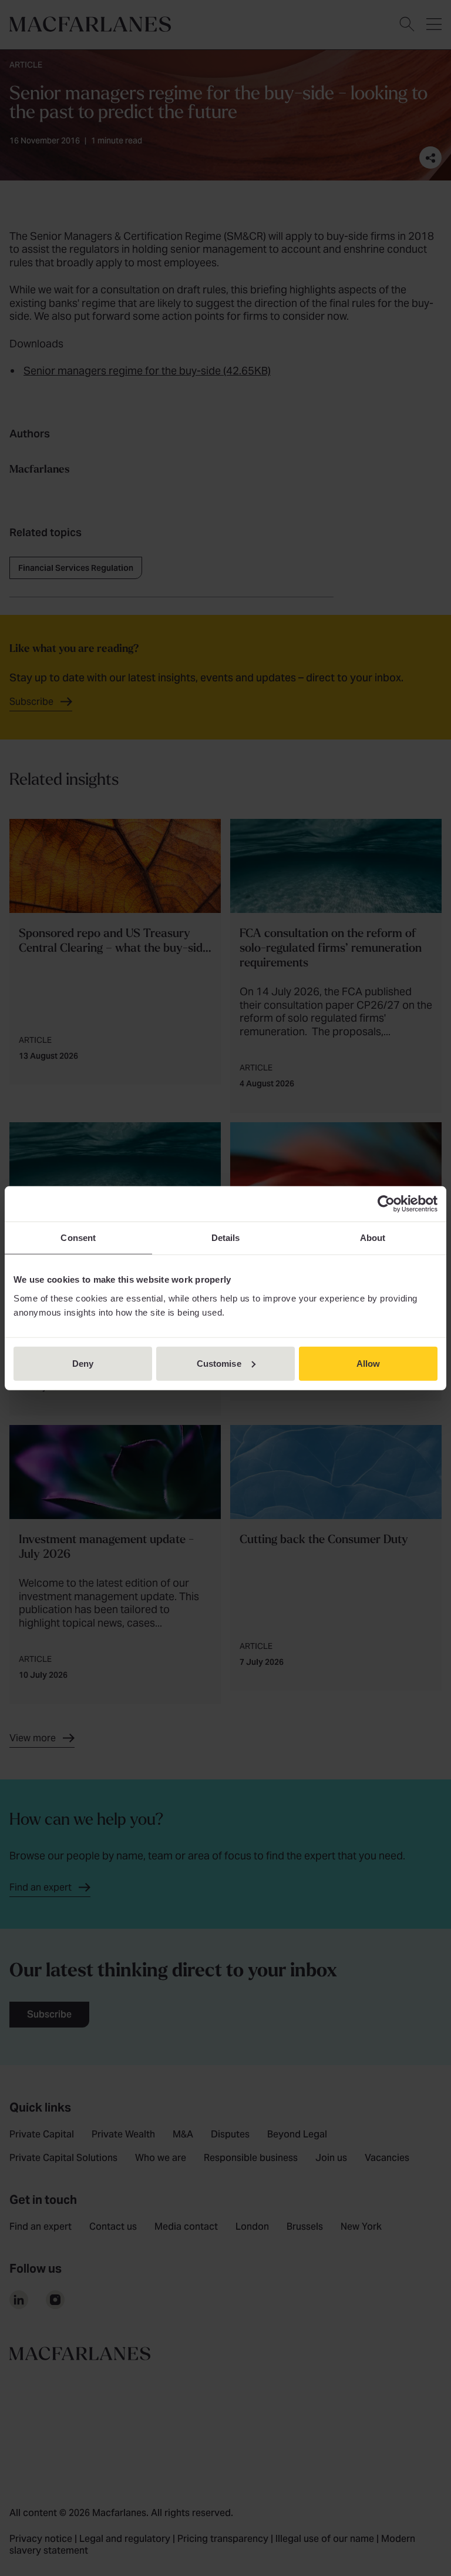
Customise (219, 1363)
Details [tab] (226, 1238)
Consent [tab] (78, 1238)
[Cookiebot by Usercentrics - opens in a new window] (386, 1204)
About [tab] (373, 1238)
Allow (368, 1363)
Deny (83, 1363)
